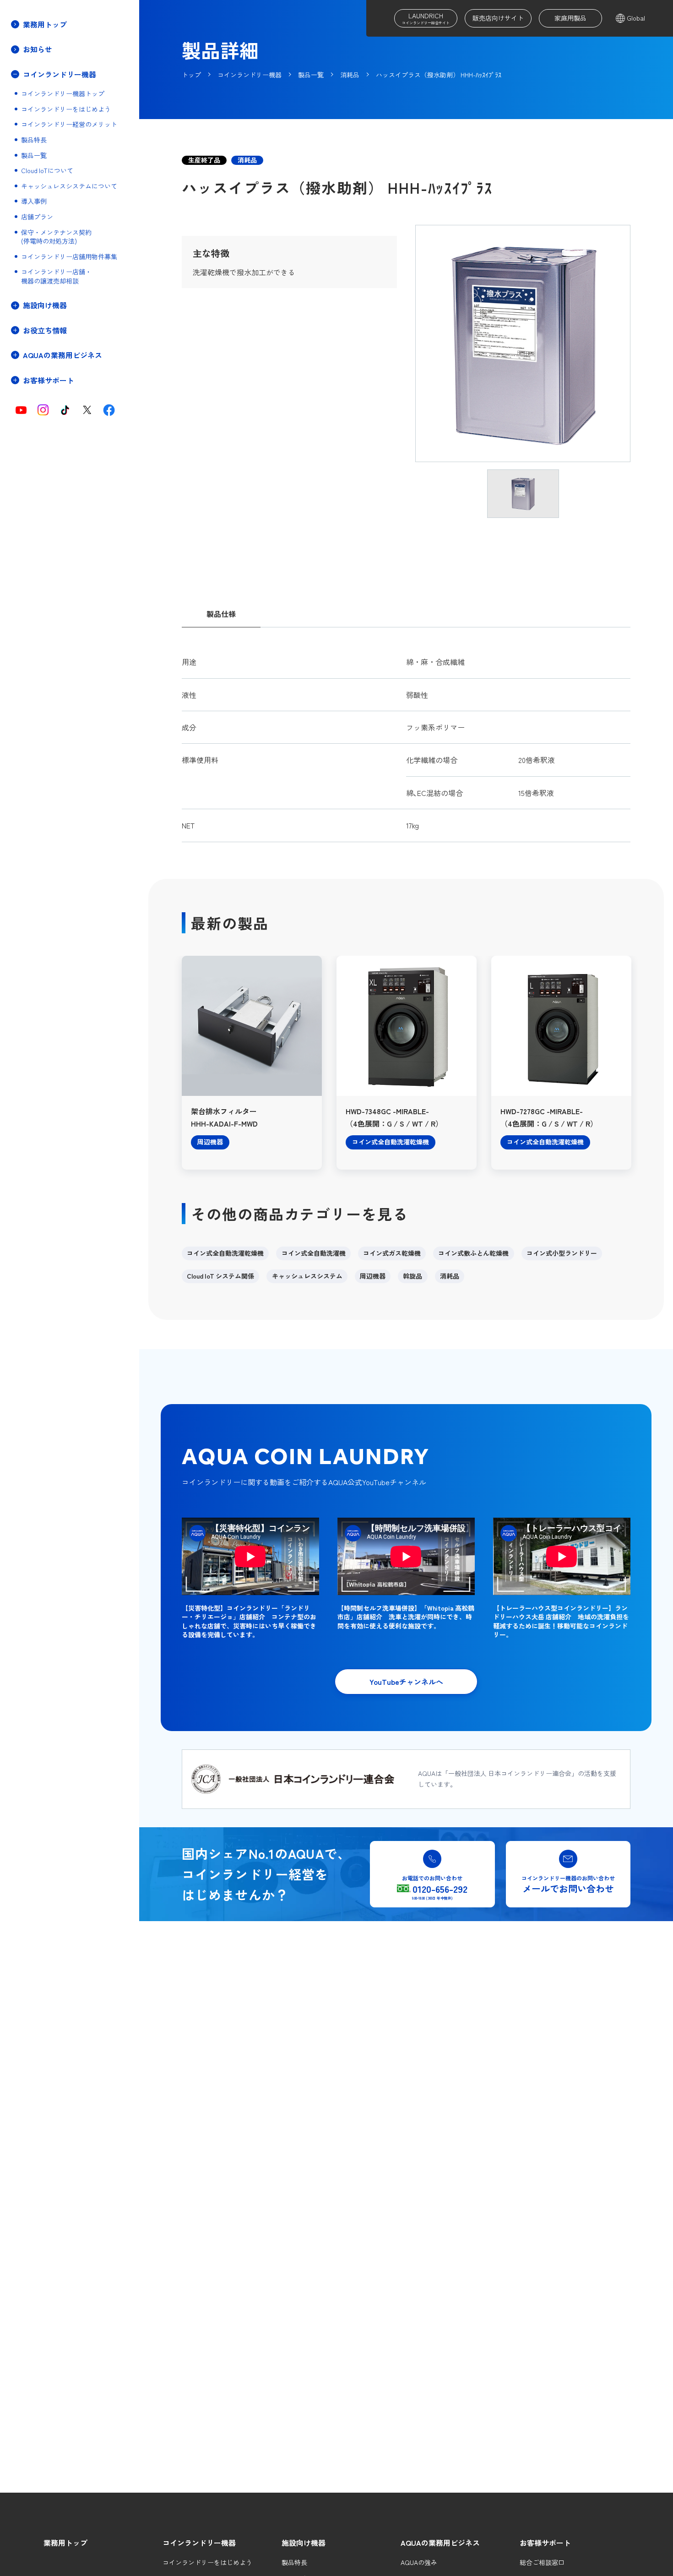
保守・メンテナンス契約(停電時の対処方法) (56, 237)
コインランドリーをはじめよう (66, 109)
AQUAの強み (419, 2562)
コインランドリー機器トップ (63, 94)
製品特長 (34, 140)
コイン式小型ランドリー (562, 1253)
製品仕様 (221, 614)
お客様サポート (545, 2543)
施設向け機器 (304, 2543)
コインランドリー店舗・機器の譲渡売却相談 (56, 276)
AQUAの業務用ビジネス (440, 2543)
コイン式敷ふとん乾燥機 (473, 1253)
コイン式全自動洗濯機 (314, 1253)
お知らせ (38, 49)
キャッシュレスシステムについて (69, 186)
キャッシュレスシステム (307, 1276)
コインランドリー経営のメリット (69, 124)
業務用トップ (45, 24)
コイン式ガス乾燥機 (392, 1253)
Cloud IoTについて (47, 171)
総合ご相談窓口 (542, 2562)
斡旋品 (412, 1276)
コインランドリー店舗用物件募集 (69, 257)
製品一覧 (34, 155)
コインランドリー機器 (199, 2543)
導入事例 (34, 201)
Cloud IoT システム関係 (220, 1276)
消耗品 (450, 1276)
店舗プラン (37, 217)
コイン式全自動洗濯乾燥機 (225, 1253)
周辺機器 (373, 1276)
